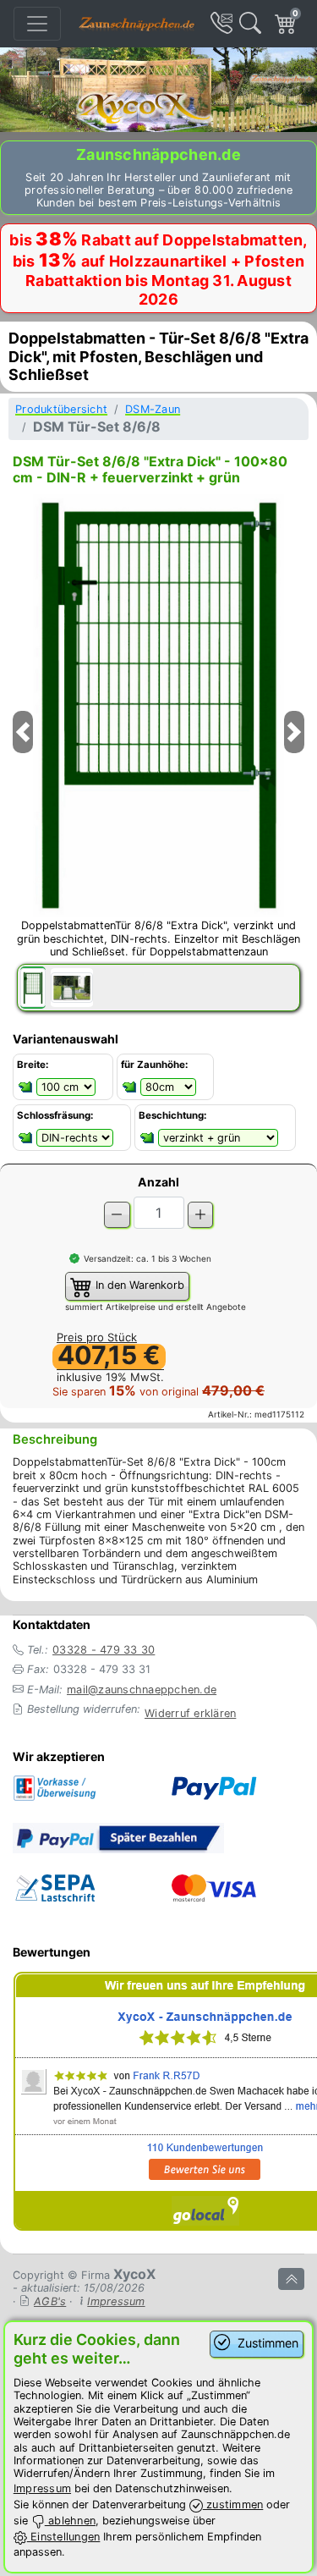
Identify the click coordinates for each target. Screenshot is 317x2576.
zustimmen (233, 2504)
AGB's (50, 2301)
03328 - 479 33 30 (104, 1650)
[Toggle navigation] (37, 24)
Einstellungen (64, 2537)
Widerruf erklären (190, 1713)
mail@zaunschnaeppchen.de (142, 1690)
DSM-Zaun (153, 409)
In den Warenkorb (138, 1286)
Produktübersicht (61, 409)
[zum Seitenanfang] (291, 2279)
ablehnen (70, 2521)
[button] (23, 753)
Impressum (116, 2301)
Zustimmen (266, 2343)
